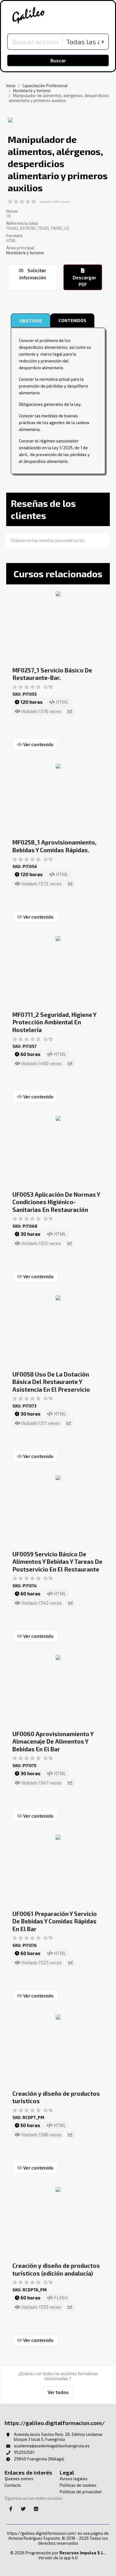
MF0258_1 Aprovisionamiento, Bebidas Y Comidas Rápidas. (54, 846)
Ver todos (58, 2392)
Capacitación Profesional (45, 86)
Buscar (58, 60)
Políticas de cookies (78, 2485)
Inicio (11, 86)
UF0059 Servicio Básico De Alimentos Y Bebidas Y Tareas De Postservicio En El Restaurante (57, 1562)
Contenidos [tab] (72, 320)
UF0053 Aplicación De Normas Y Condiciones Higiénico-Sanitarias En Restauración (56, 1202)
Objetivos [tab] (31, 321)
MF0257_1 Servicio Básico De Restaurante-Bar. (52, 674)
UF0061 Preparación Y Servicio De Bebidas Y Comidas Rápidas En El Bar (55, 1921)
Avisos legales (74, 2479)
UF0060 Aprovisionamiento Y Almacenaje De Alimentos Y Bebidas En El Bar (53, 1741)
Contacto (13, 2485)
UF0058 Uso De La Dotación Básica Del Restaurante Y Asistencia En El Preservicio (51, 1382)
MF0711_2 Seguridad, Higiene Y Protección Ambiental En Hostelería (54, 1022)
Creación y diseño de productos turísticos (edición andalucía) (56, 2269)
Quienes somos (19, 2479)
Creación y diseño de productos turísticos (56, 2097)
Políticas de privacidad (81, 2492)
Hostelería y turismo (32, 91)
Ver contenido (38, 744)
